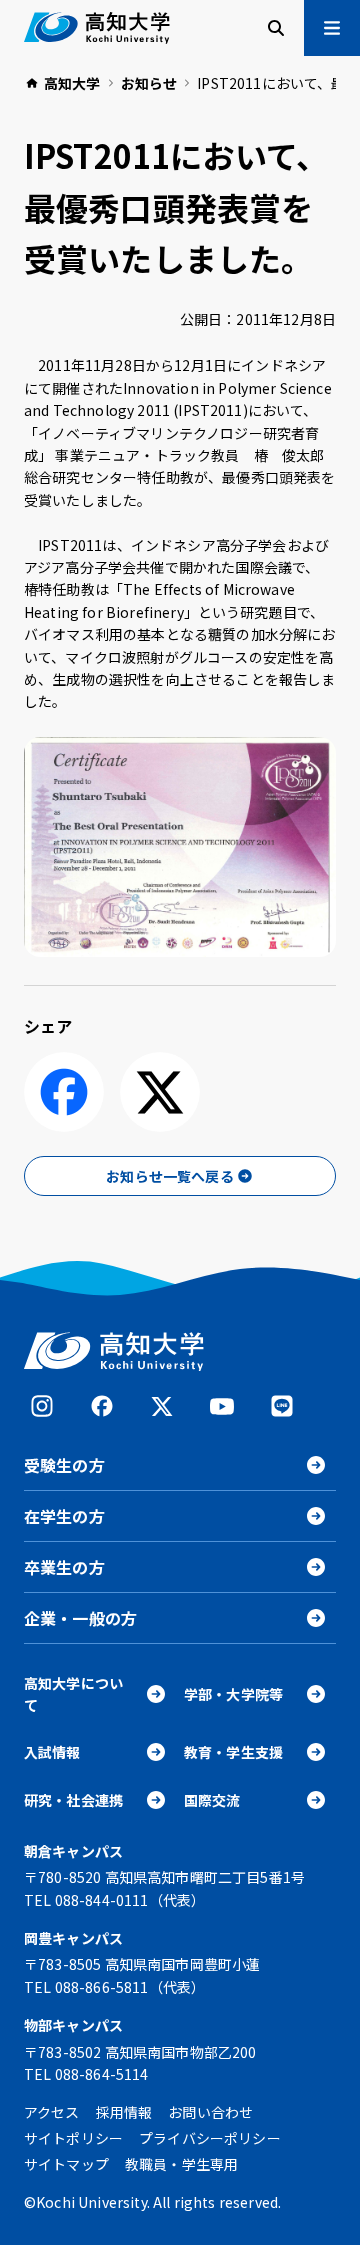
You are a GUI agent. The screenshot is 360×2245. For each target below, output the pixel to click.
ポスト (160, 1092)
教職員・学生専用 (181, 2164)
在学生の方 (64, 1516)
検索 (276, 28)
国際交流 (212, 1800)
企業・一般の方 (80, 1618)
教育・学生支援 (233, 1752)
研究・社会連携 (73, 1800)
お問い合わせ (210, 2112)
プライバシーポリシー (210, 2138)
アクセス (52, 2112)
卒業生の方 (64, 1567)
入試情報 (52, 1752)
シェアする (64, 1092)
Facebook (102, 1406)
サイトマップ (66, 2164)
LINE (282, 1406)
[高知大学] (97, 28)
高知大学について (73, 1694)
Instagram (42, 1406)
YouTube (222, 1406)
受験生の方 (64, 1465)
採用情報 (124, 2112)
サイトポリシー (73, 2138)
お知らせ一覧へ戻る (169, 1176)
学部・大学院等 (233, 1694)
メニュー (332, 28)
